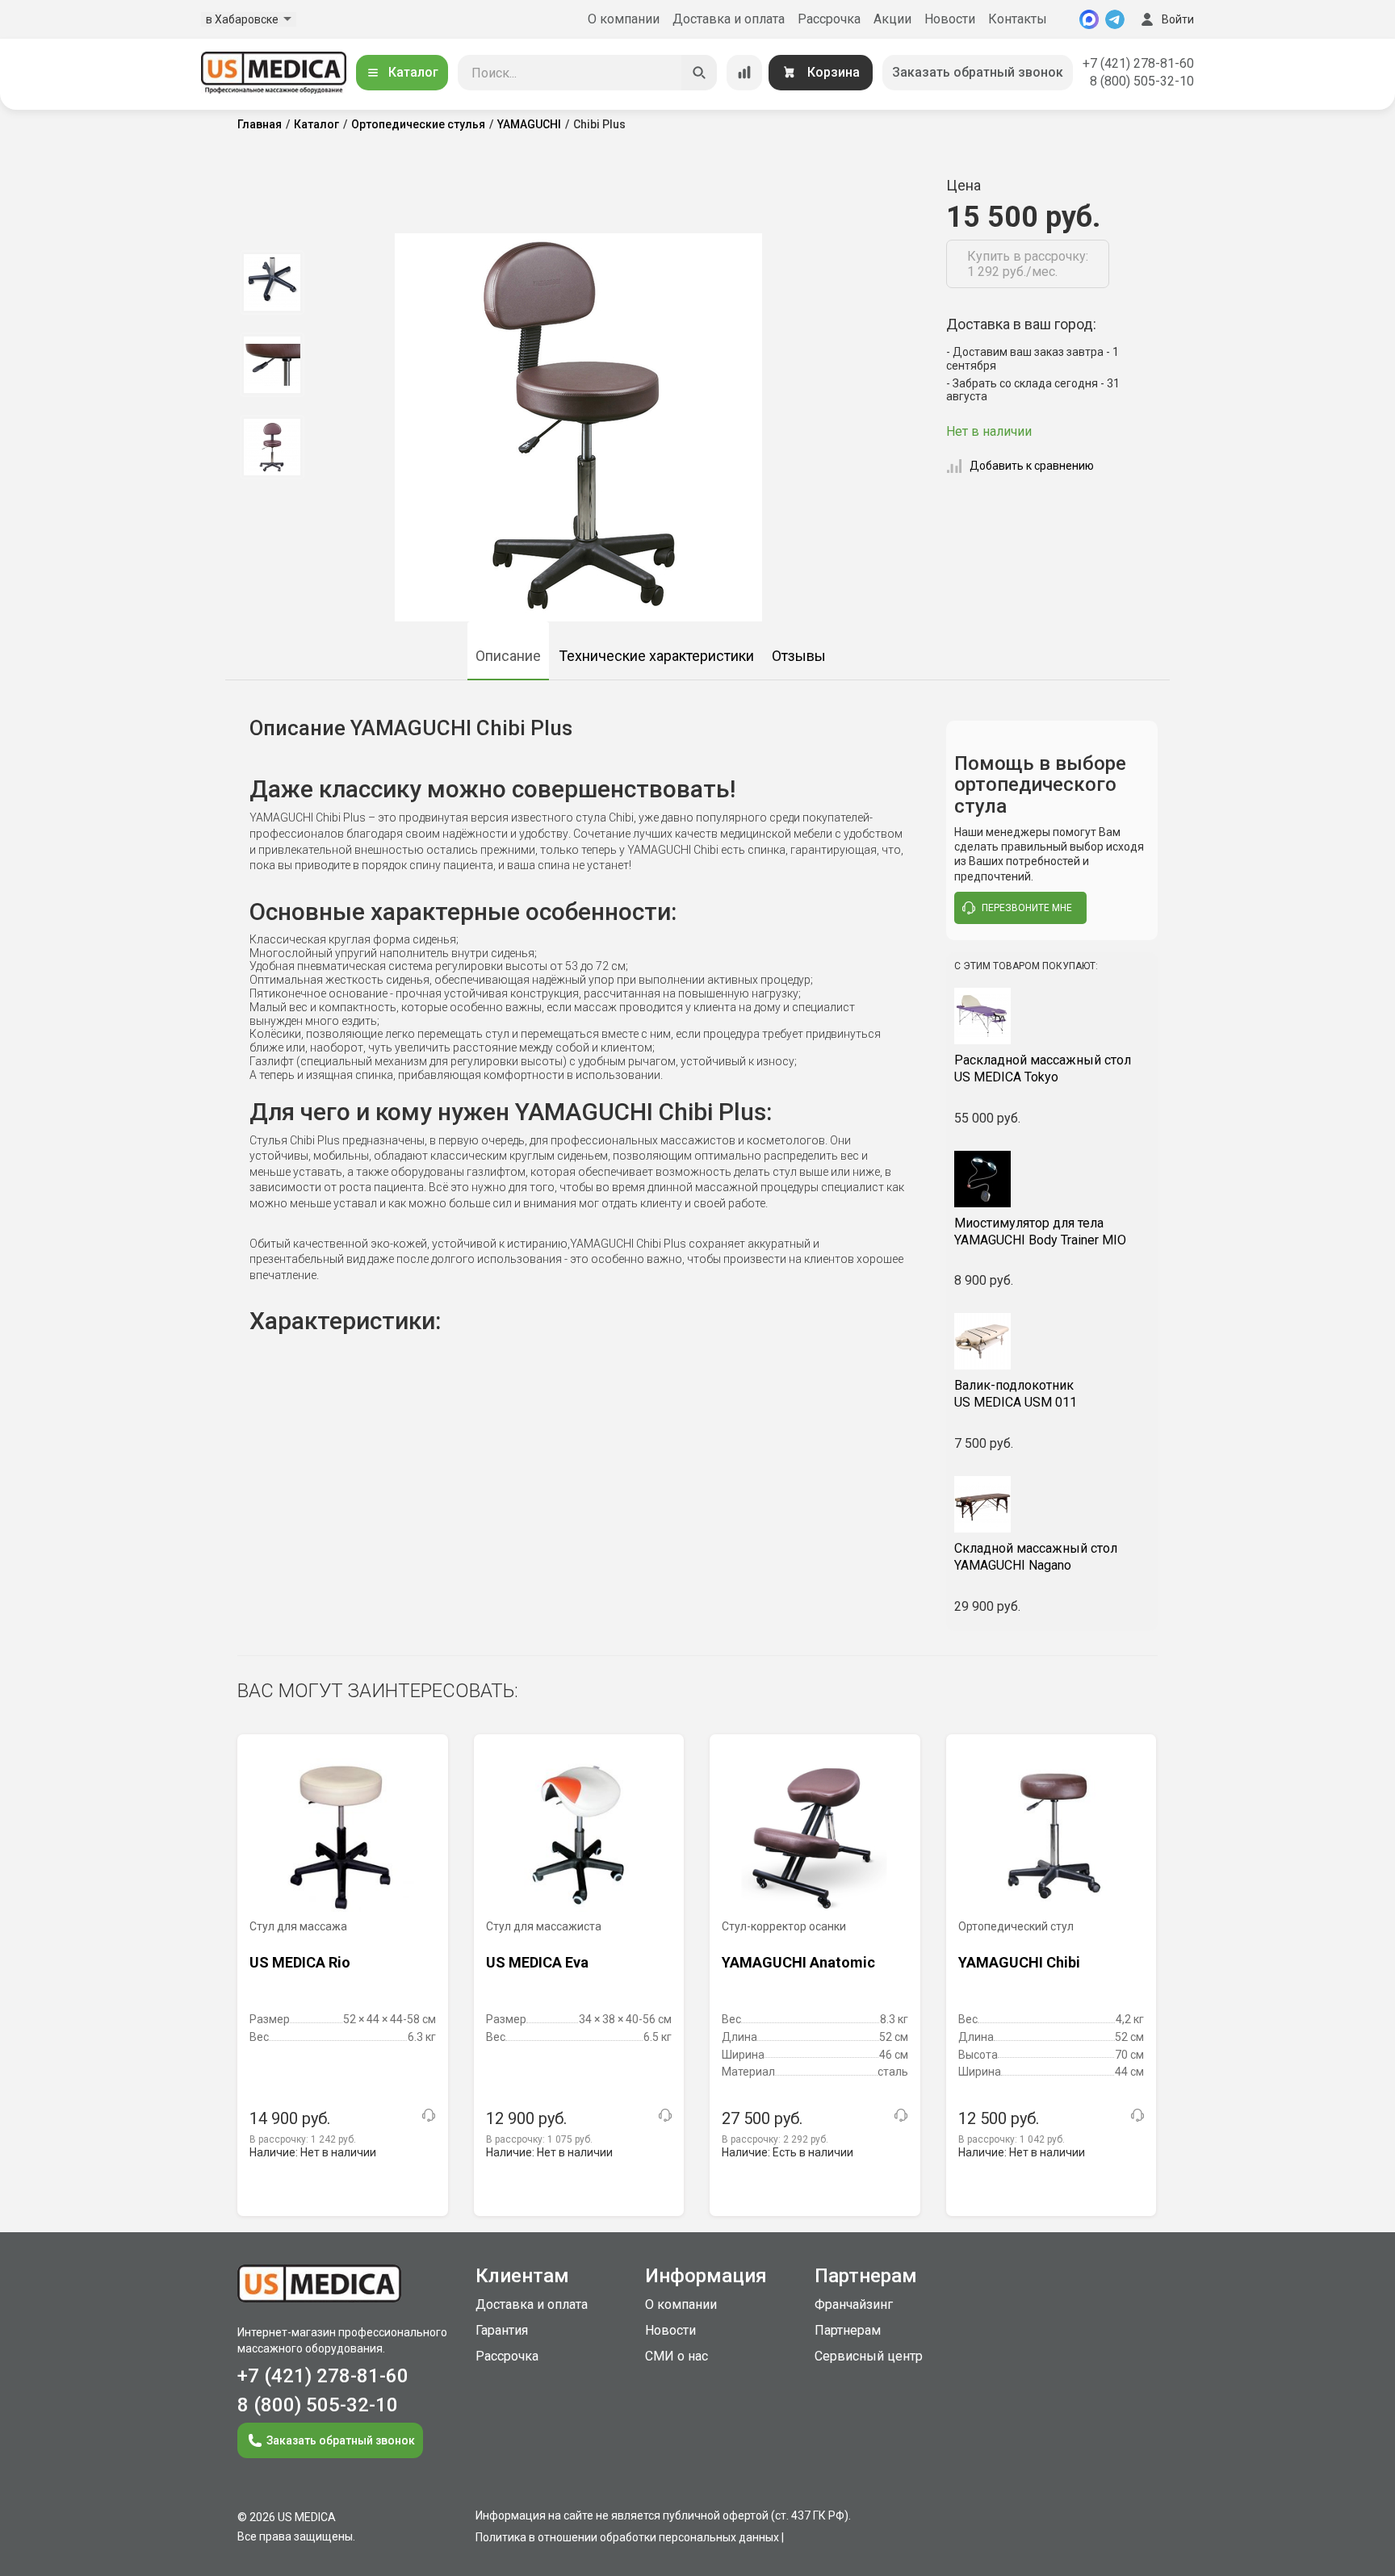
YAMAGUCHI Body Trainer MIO (1040, 1232)
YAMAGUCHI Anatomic (798, 1962)
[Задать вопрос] (429, 2115)
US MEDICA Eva (537, 1962)
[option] (272, 282)
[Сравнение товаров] (744, 73)
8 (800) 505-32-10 (1142, 81)
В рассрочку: (303, 2139)
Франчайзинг (854, 2304)
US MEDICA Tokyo (1043, 1068)
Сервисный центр (869, 2356)
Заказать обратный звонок (978, 72)
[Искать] (699, 73)
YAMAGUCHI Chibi (1019, 1962)
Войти (1178, 19)
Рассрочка (829, 19)
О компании (624, 19)
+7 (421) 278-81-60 (1138, 63)
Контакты (1018, 19)
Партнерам (848, 2330)
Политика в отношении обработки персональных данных (627, 2537)
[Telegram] (1115, 19)
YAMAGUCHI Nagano (1036, 1557)
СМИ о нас (677, 2356)
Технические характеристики (656, 656)
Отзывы (799, 656)
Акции (892, 19)
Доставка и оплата (729, 19)
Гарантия (502, 2330)
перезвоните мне (1027, 908)
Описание (508, 656)
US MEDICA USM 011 (1016, 1394)
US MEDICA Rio (300, 1962)
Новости (950, 19)
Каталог (413, 72)
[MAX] (1089, 19)
